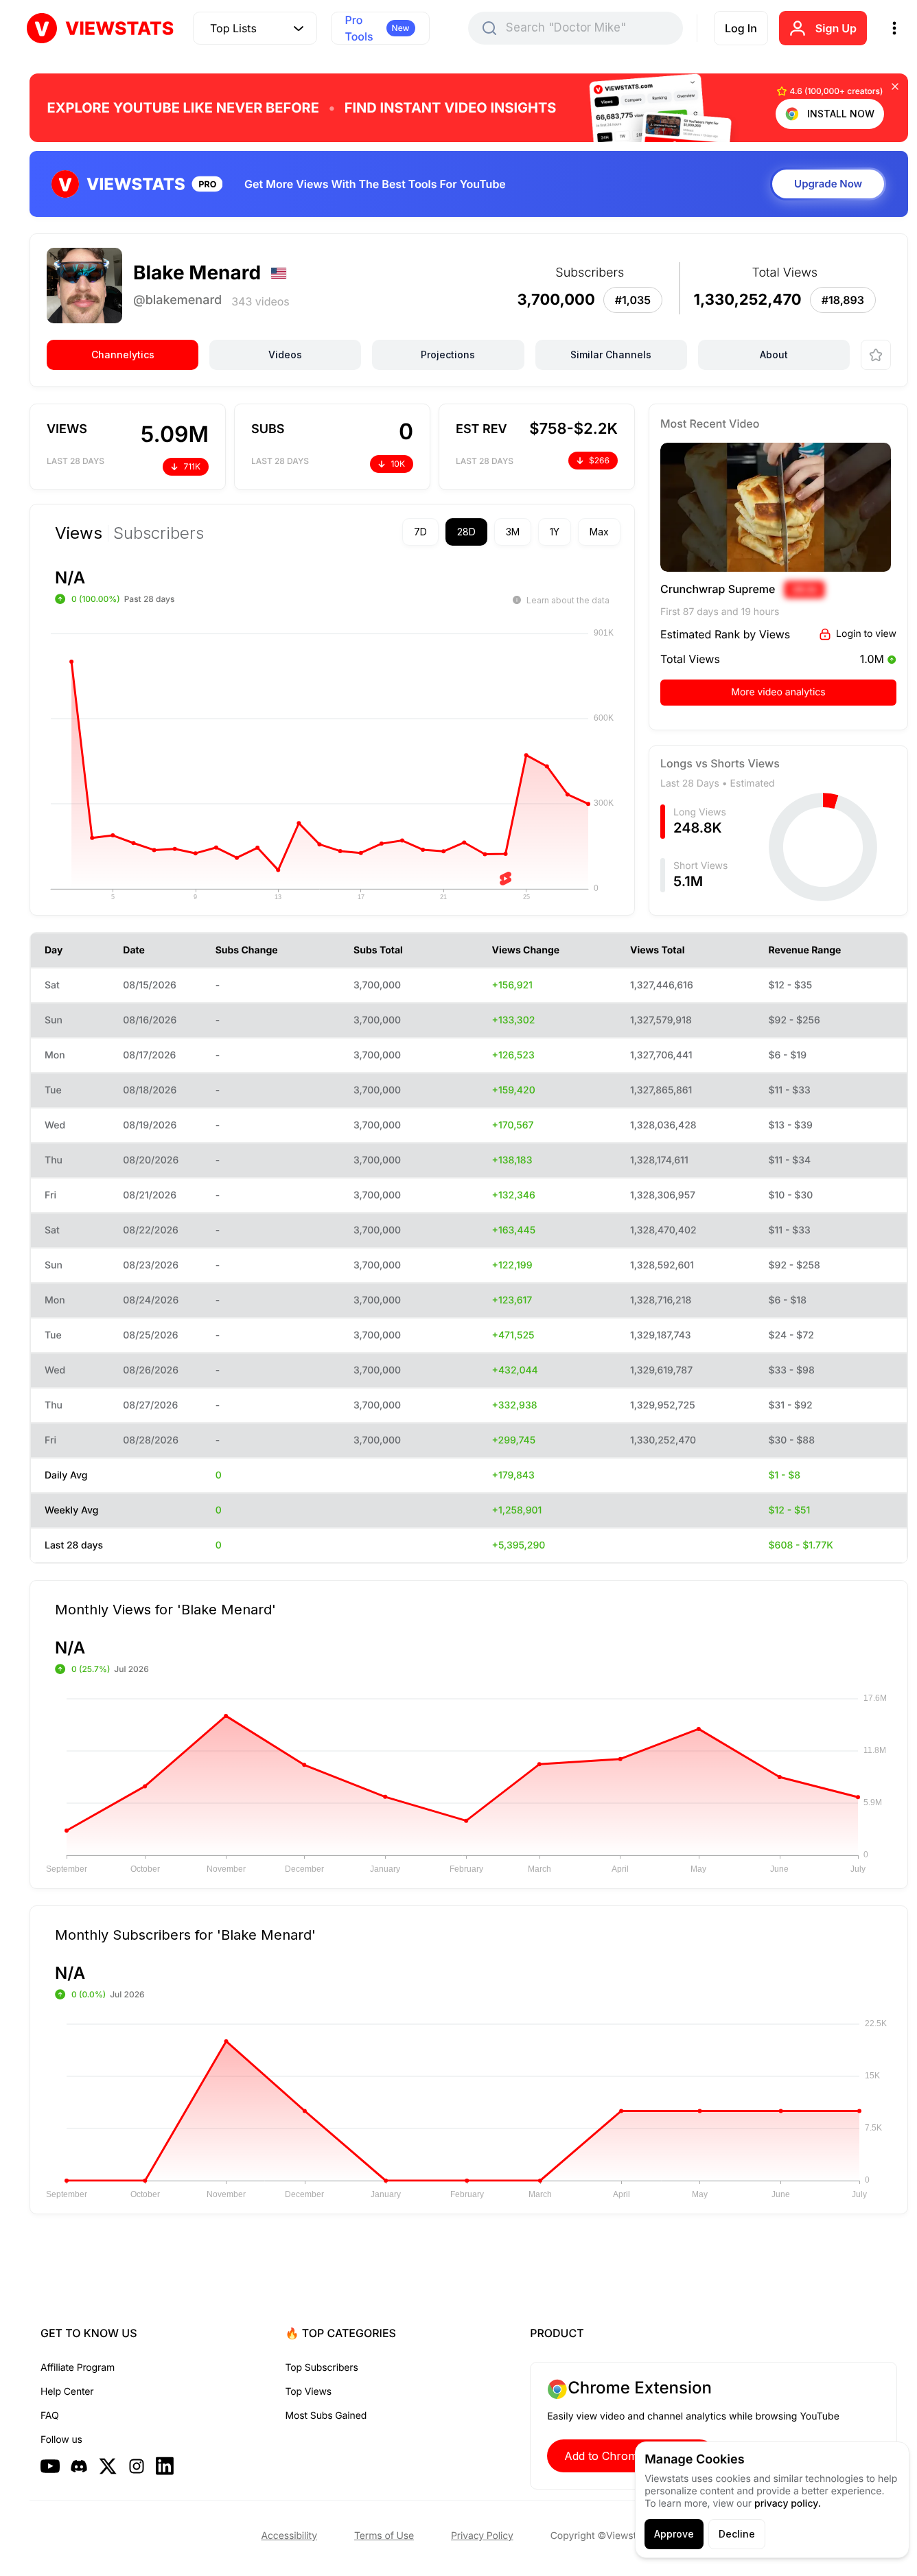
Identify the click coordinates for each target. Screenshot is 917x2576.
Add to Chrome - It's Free (631, 2456)
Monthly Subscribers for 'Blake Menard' (185, 1934)
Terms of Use (384, 2536)
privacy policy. (788, 2504)
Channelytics (123, 355)
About (774, 355)
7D (420, 532)
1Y (555, 532)
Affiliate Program (78, 2368)
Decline (737, 2534)
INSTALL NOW (841, 114)
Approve (674, 2534)
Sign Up (836, 28)
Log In (741, 28)
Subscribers (159, 533)
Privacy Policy (482, 2536)
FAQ (49, 2416)
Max (599, 532)
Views (79, 533)
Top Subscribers (322, 2368)
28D (466, 532)
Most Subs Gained (326, 2416)
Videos (285, 355)
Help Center (67, 2392)
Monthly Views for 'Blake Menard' (165, 1609)
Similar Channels (611, 355)
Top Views (309, 2392)
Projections (448, 355)
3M (513, 532)
